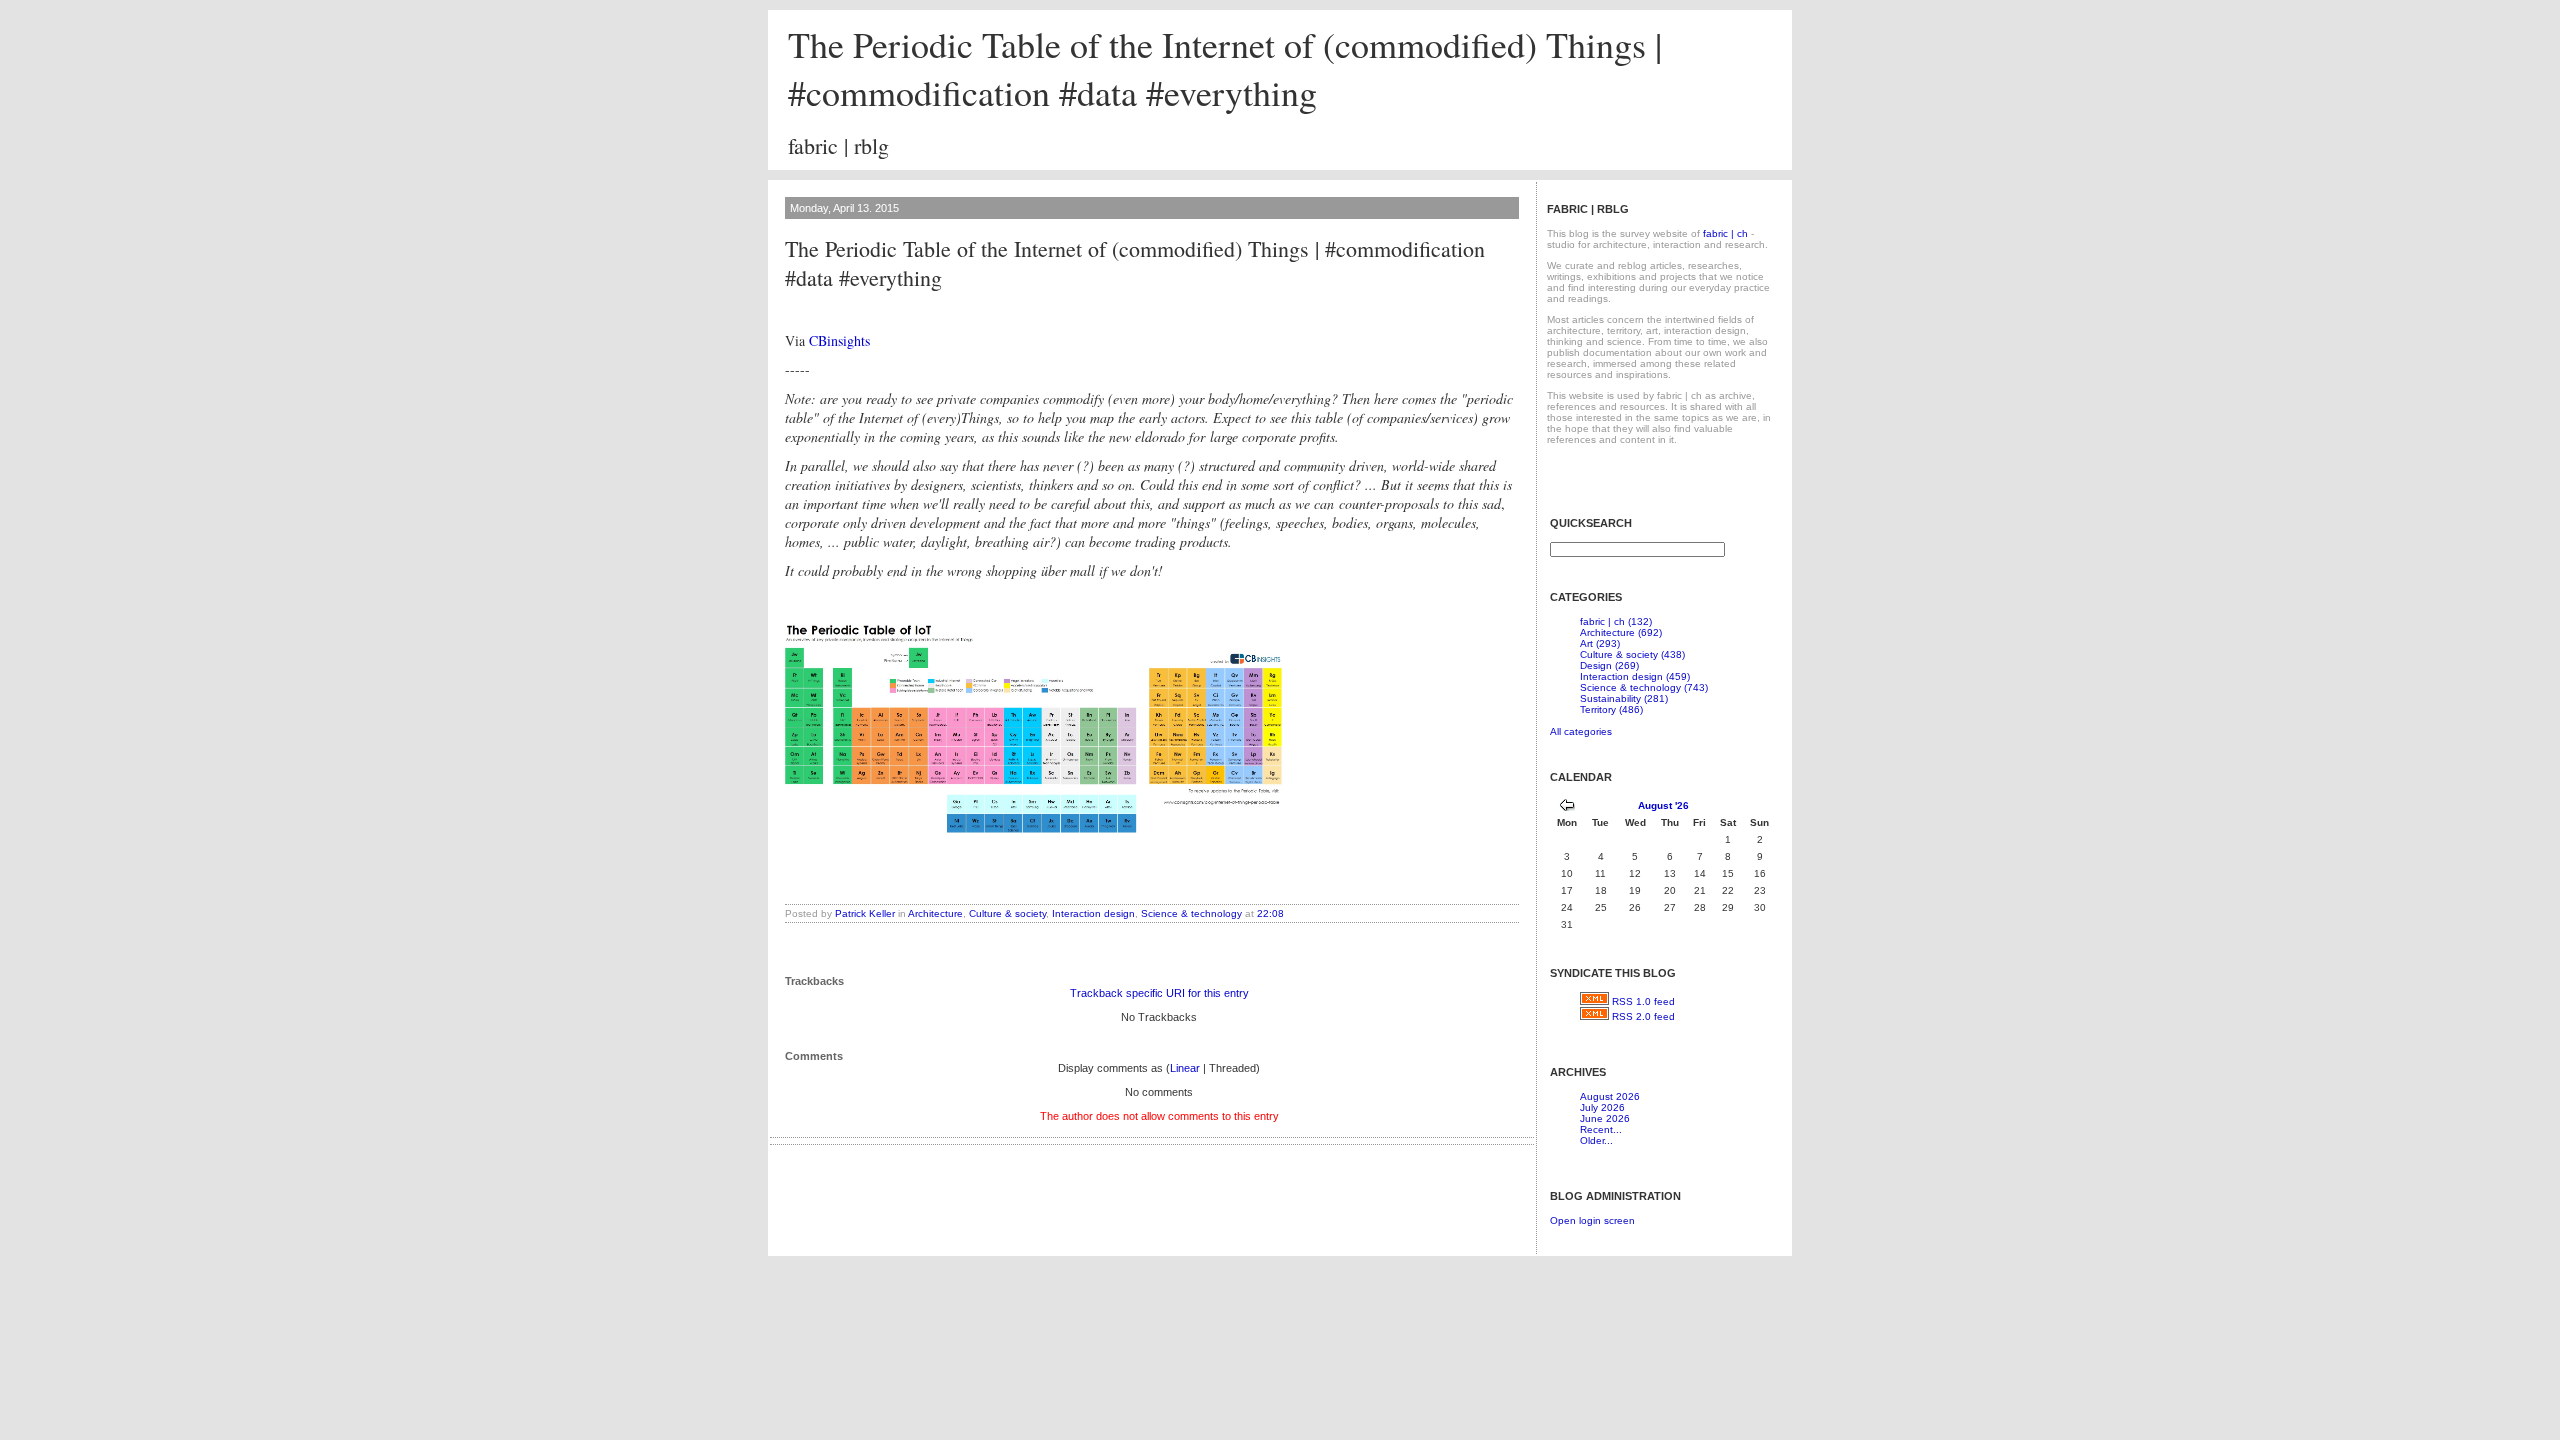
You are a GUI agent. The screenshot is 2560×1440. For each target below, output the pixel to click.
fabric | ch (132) (1616, 621)
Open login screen (1592, 1220)
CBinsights (839, 340)
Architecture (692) (1621, 632)
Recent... (1601, 1129)
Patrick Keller (865, 913)
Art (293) (1600, 643)
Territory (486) (1611, 709)
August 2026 (1610, 1096)
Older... (1596, 1140)
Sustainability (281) (1624, 698)
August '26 (1663, 805)
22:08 (1270, 913)
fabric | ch (1725, 233)
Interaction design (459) (1635, 676)
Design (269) (1609, 665)
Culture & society (1007, 913)
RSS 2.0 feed (1643, 1016)
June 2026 (1605, 1118)
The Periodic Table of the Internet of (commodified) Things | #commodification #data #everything (1225, 68)
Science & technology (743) (1644, 687)
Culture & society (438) (1632, 654)
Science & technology (1191, 913)
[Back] (1567, 807)
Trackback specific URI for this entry (1159, 993)
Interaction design (1093, 913)
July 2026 (1602, 1107)
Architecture (935, 913)
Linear (1185, 1068)
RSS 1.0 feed (1643, 1001)
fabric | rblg (838, 145)
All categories (1581, 731)
